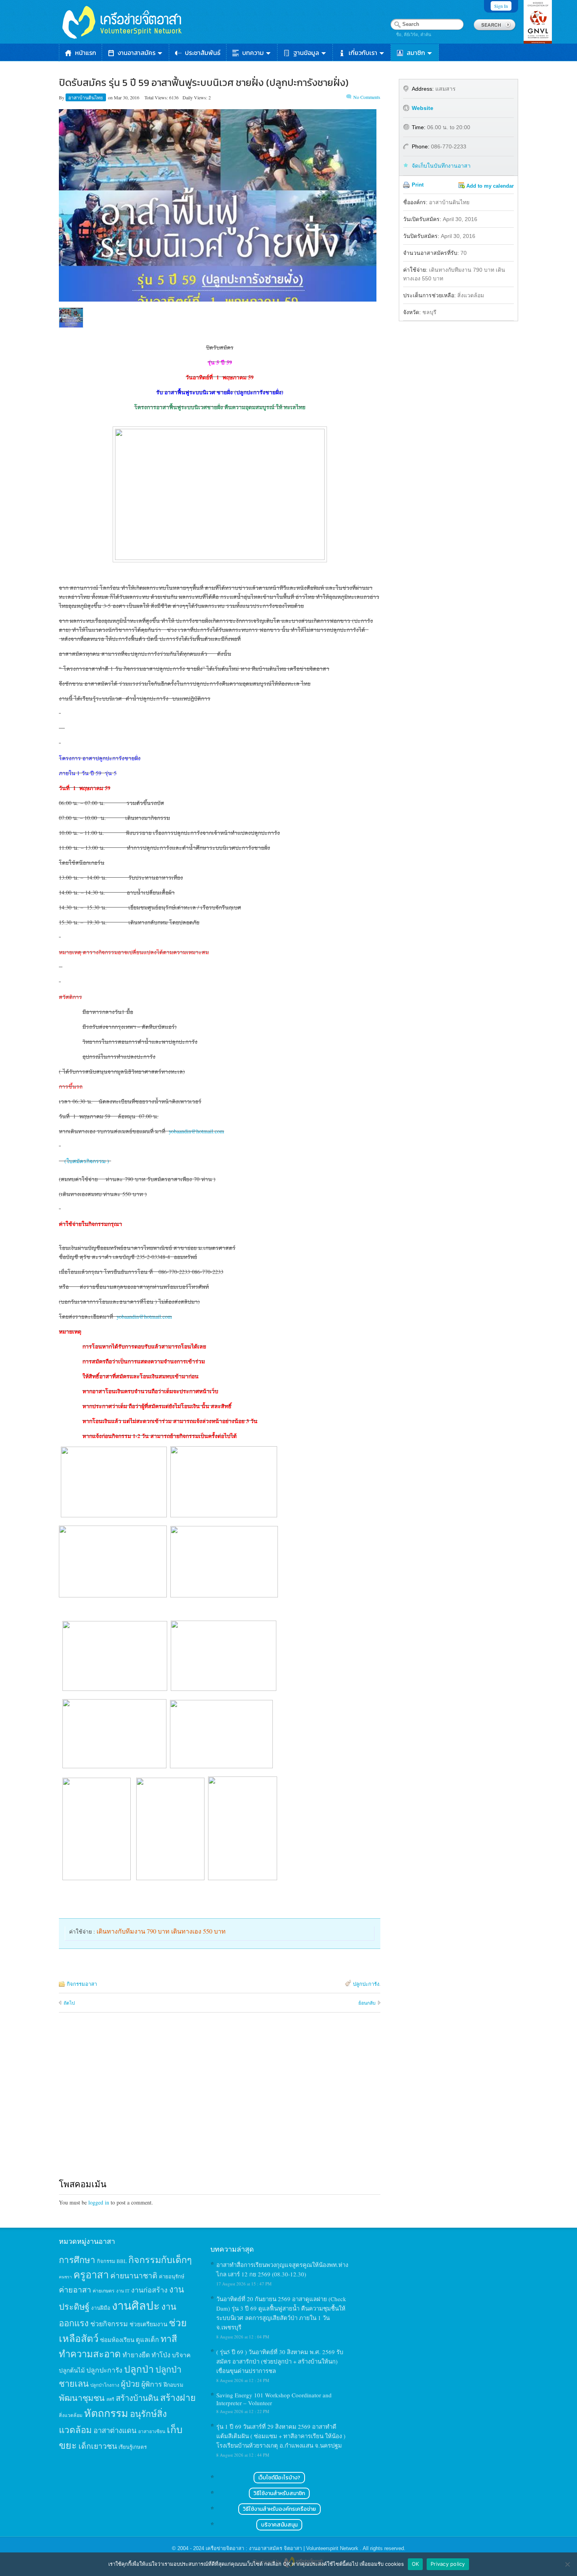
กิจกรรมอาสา (82, 1984)
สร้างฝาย (178, 2397)
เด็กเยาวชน (98, 2446)
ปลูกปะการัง (366, 1984)
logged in (99, 2202)
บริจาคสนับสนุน (279, 2525)
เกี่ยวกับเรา (363, 53)
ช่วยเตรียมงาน (148, 2324)
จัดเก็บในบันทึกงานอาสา (441, 166)
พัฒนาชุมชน (82, 2398)
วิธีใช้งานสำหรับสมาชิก (279, 2493)
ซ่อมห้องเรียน (117, 2340)
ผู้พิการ (152, 2384)
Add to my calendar (490, 186)
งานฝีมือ (101, 2308)
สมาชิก (416, 53)
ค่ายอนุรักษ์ (172, 2276)
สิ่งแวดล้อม (71, 2415)
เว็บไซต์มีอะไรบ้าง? (279, 2478)
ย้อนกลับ (367, 2003)
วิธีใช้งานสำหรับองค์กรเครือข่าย (279, 2509)
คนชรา (65, 2277)
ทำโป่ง (161, 2355)
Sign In (501, 6)
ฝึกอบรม (173, 2385)
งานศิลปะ (136, 2305)
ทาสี (169, 2338)
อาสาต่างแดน (115, 2430)
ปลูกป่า (139, 2369)
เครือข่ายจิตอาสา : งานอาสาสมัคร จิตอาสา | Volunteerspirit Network (283, 2548)
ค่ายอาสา (75, 2290)
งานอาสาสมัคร (137, 53)
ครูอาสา (91, 2274)
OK (415, 2564)
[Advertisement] (220, 2103)
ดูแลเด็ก (147, 2340)
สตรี (110, 2399)
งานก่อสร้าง (149, 2290)
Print (418, 185)
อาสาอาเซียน (152, 2431)
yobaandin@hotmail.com (196, 1131)
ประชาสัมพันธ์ (203, 53)
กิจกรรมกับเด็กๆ (160, 2259)
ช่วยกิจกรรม (109, 2324)
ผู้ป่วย (130, 2384)
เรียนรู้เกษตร (133, 2447)
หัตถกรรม (106, 2413)
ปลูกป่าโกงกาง (105, 2385)
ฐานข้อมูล (306, 53)
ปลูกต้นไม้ (72, 2370)
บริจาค (181, 2355)
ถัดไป (69, 2003)
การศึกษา (77, 2259)
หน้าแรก (86, 53)
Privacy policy (448, 2564)
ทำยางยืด (136, 2355)
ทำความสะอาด (90, 2354)
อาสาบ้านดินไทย (86, 97)
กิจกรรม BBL (112, 2261)
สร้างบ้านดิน (137, 2398)
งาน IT (123, 2291)
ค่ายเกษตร (104, 2291)
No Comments (367, 97)
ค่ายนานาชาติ (134, 2275)
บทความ (253, 53)
